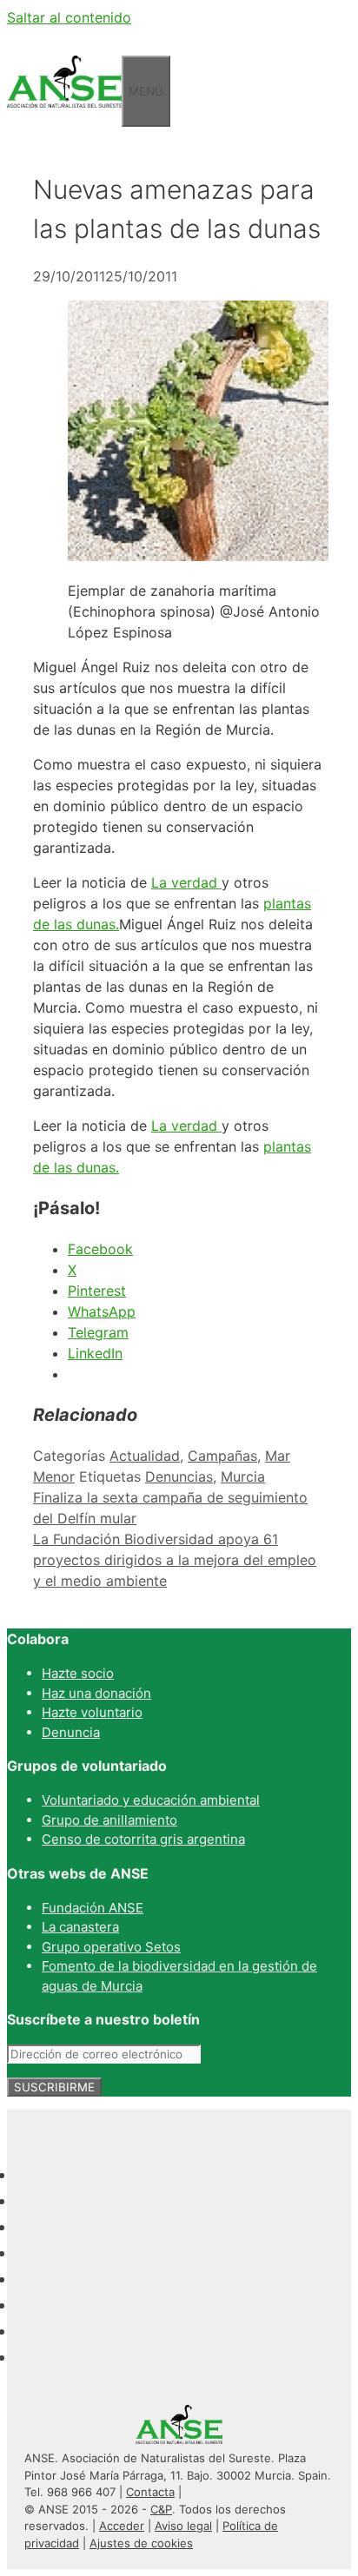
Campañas (222, 1456)
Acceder (122, 2526)
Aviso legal (183, 2526)
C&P (161, 2509)
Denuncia (71, 1732)
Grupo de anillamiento (109, 1820)
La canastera (80, 1927)
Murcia (243, 1476)
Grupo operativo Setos (111, 1947)
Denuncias (179, 1476)
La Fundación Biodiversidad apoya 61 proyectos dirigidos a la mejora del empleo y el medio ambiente (175, 1560)
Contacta (150, 2492)
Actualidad (145, 1456)
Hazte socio (78, 1673)
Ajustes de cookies (141, 2543)
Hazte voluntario (92, 1712)
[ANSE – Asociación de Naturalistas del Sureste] (64, 116)
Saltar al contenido (69, 17)
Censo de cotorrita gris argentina (143, 1839)
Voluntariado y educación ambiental (151, 1800)
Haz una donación (96, 1693)
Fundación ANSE (93, 1908)
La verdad (186, 882)
